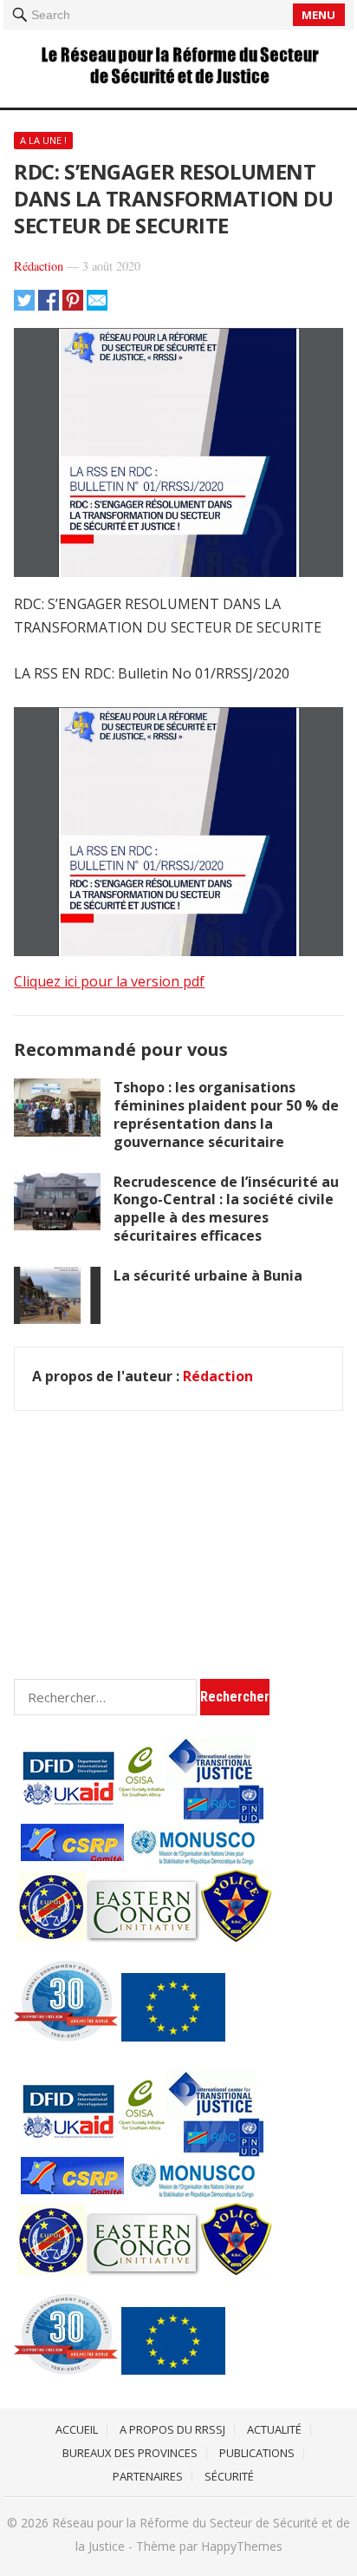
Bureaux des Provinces (130, 2453)
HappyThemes (242, 2546)
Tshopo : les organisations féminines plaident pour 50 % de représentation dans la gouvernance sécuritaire (226, 1114)
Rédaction (39, 266)
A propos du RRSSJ (172, 2429)
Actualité (274, 2429)
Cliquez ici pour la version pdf (109, 981)
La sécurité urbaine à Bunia (208, 1275)
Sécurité (229, 2476)
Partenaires (148, 2476)
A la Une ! (43, 140)
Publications (257, 2453)
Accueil (77, 2429)
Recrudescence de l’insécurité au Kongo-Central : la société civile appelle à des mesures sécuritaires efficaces (226, 1209)
